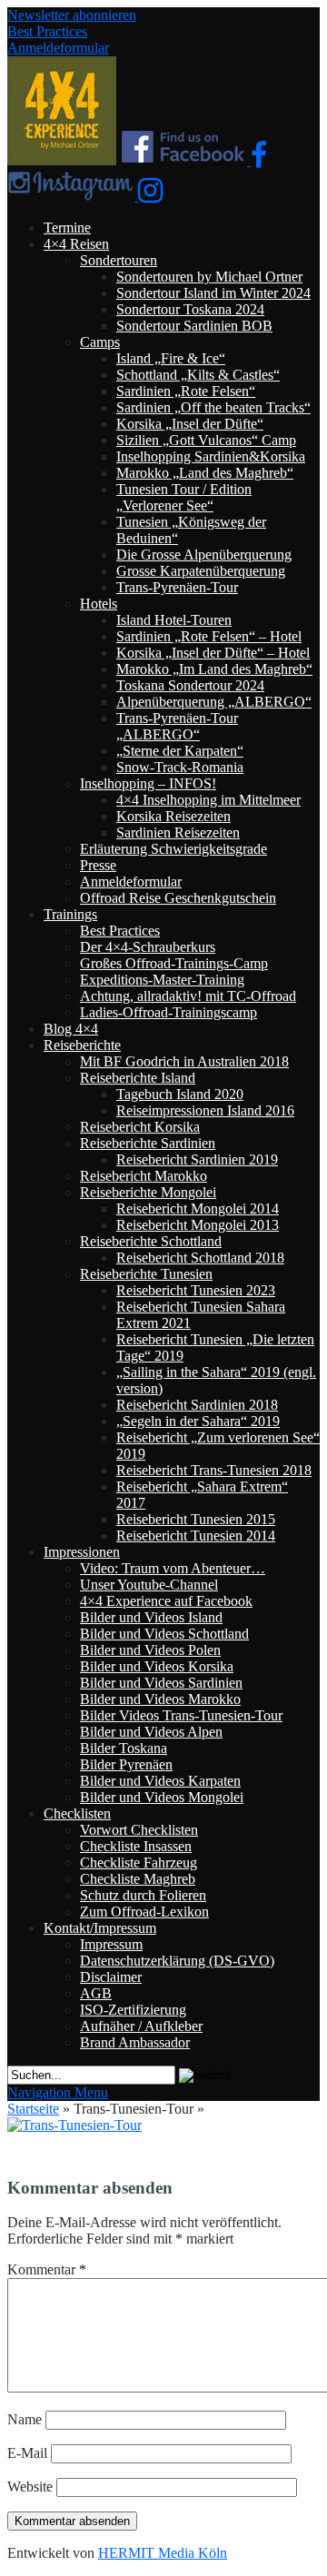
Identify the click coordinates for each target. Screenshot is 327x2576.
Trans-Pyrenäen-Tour (177, 587)
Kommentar (47, 2269)
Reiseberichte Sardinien (148, 1143)
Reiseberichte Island (138, 1078)
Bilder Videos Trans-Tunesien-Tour (181, 1715)
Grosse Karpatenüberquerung (201, 571)
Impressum (111, 1944)
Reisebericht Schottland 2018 (200, 1258)
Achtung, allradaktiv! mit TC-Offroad (188, 996)
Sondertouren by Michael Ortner (209, 277)
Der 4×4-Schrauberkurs (148, 947)
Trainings (70, 914)
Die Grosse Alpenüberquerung (204, 555)
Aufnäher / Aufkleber (141, 2026)
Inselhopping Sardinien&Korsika (211, 456)
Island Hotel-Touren (174, 620)
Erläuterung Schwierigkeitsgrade (173, 849)
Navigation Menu (58, 2092)
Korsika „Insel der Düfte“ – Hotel (213, 653)
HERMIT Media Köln (163, 2553)
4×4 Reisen (76, 244)
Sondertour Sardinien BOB (194, 326)
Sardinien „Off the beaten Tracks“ (213, 407)
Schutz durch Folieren (143, 1895)
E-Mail (27, 2453)
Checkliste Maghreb (138, 1879)
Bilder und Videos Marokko (160, 1699)
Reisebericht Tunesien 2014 (196, 1536)
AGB (96, 1993)
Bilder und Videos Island (151, 1617)
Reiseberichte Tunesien (146, 1274)
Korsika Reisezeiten (173, 816)
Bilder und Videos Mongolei (162, 1797)
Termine (67, 228)
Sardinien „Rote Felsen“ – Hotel (209, 636)
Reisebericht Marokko (144, 1176)
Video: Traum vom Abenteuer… (173, 1568)
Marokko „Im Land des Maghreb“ (214, 669)
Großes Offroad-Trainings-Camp (174, 963)
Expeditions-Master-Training (162, 980)
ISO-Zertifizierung (133, 2010)
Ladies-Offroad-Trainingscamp (168, 1012)
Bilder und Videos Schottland (164, 1634)
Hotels (99, 604)
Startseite (33, 2109)
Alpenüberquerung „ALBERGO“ (214, 702)
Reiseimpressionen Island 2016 (205, 1110)
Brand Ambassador (135, 2042)
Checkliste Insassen (136, 1846)
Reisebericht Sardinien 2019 (197, 1159)
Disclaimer (111, 1977)
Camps (100, 342)
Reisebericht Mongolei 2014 (198, 1209)
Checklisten (77, 1813)
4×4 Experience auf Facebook (166, 1601)
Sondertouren (119, 260)
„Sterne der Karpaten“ (180, 751)
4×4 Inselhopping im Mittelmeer (208, 800)
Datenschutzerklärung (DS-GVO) (177, 1961)
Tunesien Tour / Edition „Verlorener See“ (184, 497)
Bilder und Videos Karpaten (160, 1781)
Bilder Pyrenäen (126, 1764)
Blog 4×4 (71, 1029)
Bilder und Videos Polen (150, 1650)
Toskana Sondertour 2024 (190, 685)
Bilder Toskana (124, 1748)
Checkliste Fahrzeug (139, 1863)
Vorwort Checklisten (139, 1830)
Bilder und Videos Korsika (157, 1666)
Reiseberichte (82, 1045)
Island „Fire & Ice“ (171, 358)
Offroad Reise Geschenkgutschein (178, 898)
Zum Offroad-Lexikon (144, 1912)
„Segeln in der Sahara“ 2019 (198, 1421)
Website (30, 2487)
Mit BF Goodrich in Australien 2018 (184, 1061)
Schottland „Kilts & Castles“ (198, 375)
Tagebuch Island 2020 (180, 1094)
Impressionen (82, 1552)
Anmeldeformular (58, 48)
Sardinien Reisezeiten (178, 832)
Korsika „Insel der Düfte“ (190, 424)
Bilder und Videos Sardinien (161, 1683)
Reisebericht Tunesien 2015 (196, 1519)
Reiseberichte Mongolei (148, 1192)
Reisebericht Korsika (140, 1127)
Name (25, 2419)
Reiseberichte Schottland (151, 1241)
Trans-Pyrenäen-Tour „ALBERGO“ (177, 726)
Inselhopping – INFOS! (148, 783)
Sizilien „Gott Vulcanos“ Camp (206, 440)
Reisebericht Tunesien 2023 (196, 1290)
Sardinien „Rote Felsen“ (186, 391)
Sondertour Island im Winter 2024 (213, 293)
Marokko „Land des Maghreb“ (205, 473)
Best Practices (47, 31)
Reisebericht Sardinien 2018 (197, 1405)
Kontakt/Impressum (100, 1928)
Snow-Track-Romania (180, 767)
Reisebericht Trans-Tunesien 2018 (214, 1470)
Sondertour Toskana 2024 (190, 309)
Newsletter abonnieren (72, 15)
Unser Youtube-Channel (149, 1585)
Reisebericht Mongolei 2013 (198, 1225)
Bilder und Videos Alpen (151, 1732)
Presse (98, 865)
